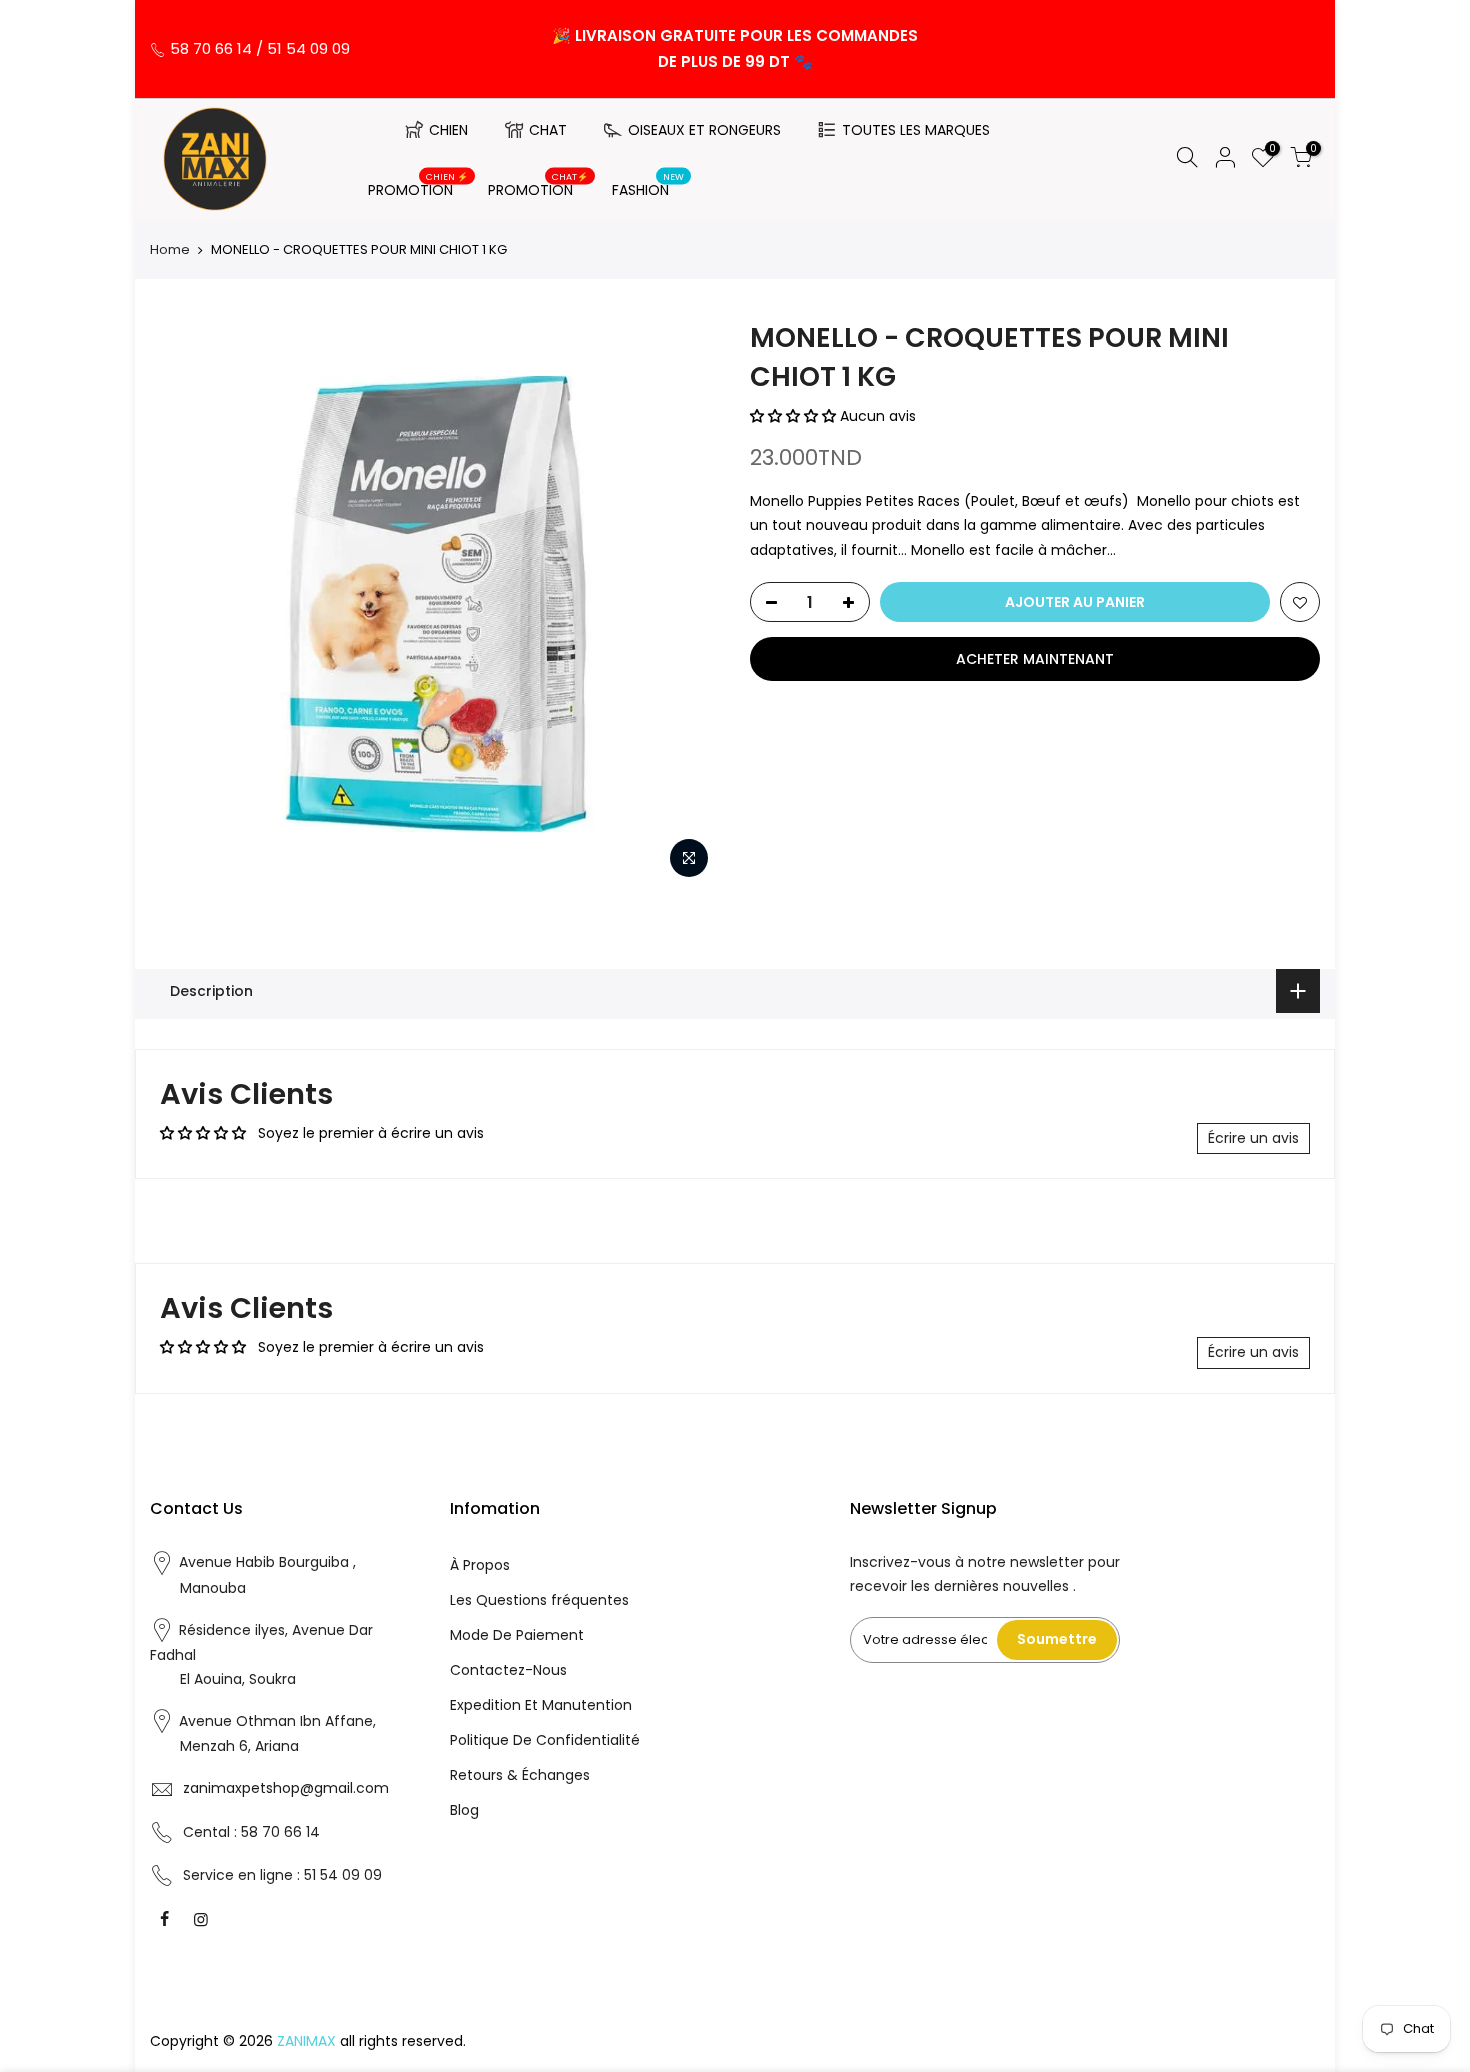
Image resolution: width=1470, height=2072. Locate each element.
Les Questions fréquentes (539, 1600)
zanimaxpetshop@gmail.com (286, 1788)
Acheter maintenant (1035, 659)
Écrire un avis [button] (1253, 1138)
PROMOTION (418, 186)
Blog (464, 1810)
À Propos (480, 1565)
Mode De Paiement (517, 1635)
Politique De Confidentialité (545, 1740)
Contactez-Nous (508, 1670)
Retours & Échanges (520, 1775)
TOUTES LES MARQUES (916, 130)
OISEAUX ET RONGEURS (704, 130)
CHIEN (448, 130)
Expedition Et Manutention (541, 1705)
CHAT (548, 130)
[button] (795, 416)
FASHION (648, 186)
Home (170, 250)
